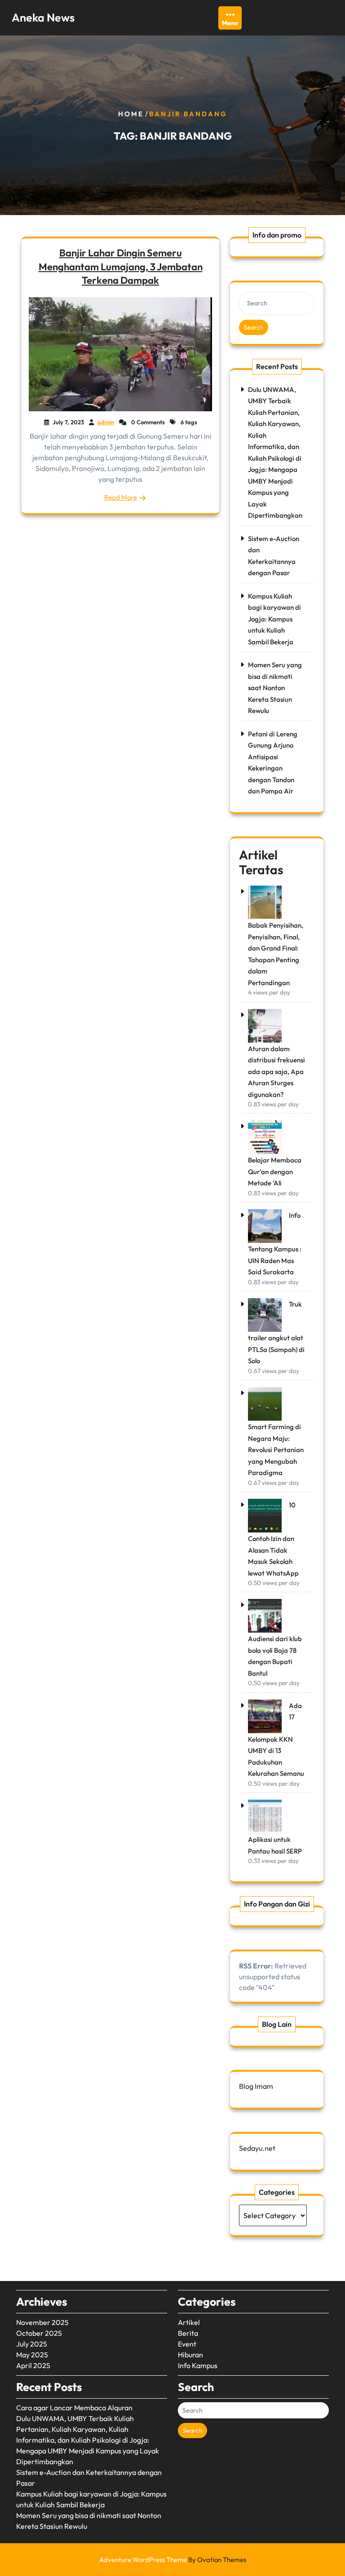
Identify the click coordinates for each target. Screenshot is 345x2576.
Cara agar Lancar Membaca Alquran (74, 2408)
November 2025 (42, 2322)
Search (254, 327)
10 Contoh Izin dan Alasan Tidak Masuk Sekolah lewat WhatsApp (273, 1539)
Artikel (189, 2322)
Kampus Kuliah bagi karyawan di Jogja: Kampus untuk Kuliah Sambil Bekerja (274, 619)
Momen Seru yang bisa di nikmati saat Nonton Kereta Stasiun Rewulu (275, 688)
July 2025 (32, 2344)
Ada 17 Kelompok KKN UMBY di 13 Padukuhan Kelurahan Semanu (276, 1740)
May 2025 (32, 2355)
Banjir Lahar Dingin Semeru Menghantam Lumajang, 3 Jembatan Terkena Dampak (121, 266)
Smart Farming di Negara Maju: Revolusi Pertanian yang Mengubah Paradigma (276, 1450)
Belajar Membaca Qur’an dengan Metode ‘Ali (275, 1171)
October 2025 (39, 2333)
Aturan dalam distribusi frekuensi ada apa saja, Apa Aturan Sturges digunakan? (276, 1072)
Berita (188, 2333)
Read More (121, 497)
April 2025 (33, 2365)
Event (187, 2344)
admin (106, 422)
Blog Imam (256, 2086)
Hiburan (190, 2355)
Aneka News (43, 18)
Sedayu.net (257, 2148)
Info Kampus (198, 2365)
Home (131, 114)
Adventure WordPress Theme (173, 2560)
